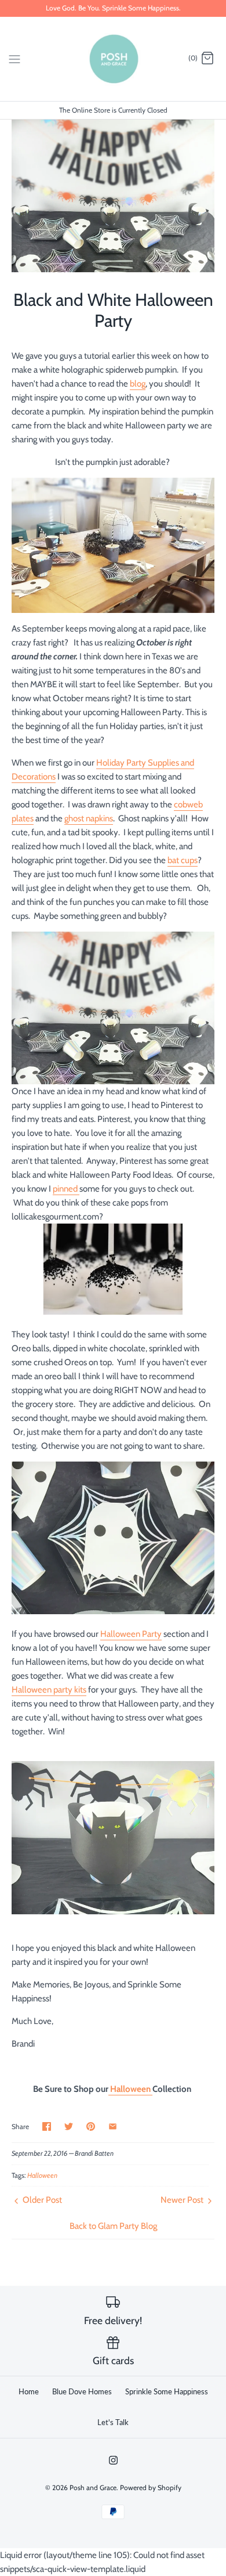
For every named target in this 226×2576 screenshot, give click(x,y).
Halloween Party (131, 1634)
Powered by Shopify (151, 2487)
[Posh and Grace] (113, 59)
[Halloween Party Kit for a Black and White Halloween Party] (113, 1008)
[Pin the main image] (91, 2126)
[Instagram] (113, 2460)
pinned (66, 1189)
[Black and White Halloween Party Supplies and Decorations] (113, 545)
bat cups (183, 860)
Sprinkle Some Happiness (167, 2391)
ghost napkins (89, 818)
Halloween (130, 2089)
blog (138, 384)
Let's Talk (113, 2422)
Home (29, 2391)
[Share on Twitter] (69, 2126)
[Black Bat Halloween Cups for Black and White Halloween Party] (113, 1911)
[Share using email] (113, 2126)
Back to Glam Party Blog (113, 2226)
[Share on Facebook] (47, 2126)
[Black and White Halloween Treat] (113, 1312)
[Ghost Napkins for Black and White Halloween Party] (113, 1611)
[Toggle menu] (14, 58)
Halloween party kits (49, 1690)
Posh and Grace (93, 2487)
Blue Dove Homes (82, 2391)
